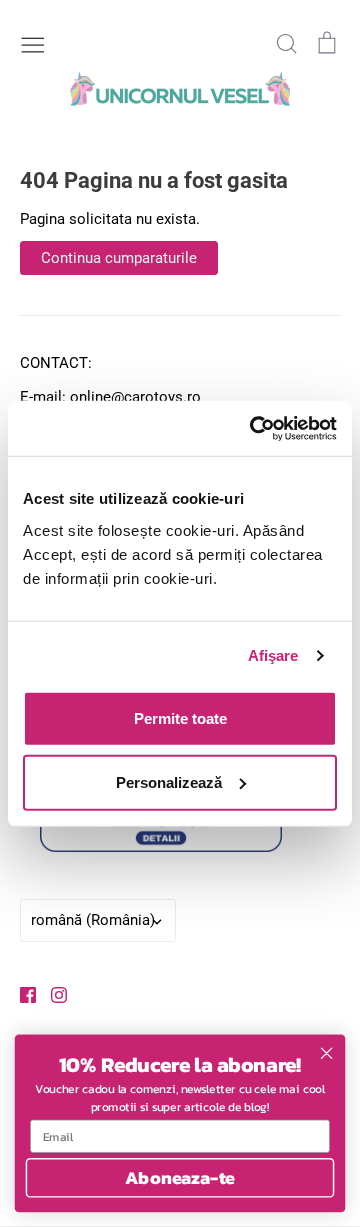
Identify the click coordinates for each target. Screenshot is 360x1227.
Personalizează (169, 781)
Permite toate (180, 717)
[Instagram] (51, 994)
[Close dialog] (327, 1053)
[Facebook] (20, 994)
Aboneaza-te (179, 1178)
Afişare (273, 655)
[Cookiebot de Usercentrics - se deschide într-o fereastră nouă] (254, 428)
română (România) (93, 920)
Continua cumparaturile (119, 258)
